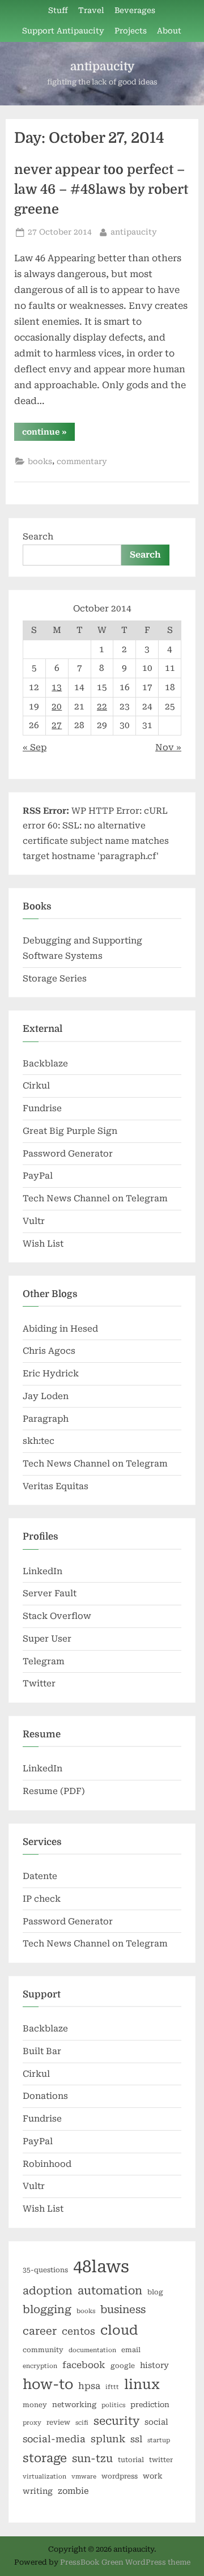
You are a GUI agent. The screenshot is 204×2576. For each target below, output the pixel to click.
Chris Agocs (49, 1351)
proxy (32, 2423)
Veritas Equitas (56, 1486)
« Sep (35, 747)
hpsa (89, 2386)
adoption (48, 2291)
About (169, 31)
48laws (101, 2267)
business (123, 2309)
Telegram (44, 1661)
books (40, 461)
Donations (45, 2096)
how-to (48, 2384)
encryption (40, 2366)
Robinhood (47, 2164)
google (123, 2366)
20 (57, 707)
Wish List (43, 1244)
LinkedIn (42, 1571)
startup (159, 2440)
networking (74, 2405)
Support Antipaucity (63, 31)
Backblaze (45, 1064)
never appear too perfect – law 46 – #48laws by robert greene (101, 190)
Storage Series (55, 979)
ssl (136, 2439)
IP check (42, 1899)
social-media (54, 2439)
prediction (150, 2405)
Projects (131, 31)
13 (57, 687)
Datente (40, 1876)
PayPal (38, 1176)
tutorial (131, 2460)
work (153, 2476)
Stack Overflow (57, 1616)
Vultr (34, 1221)
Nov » (168, 747)
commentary (82, 461)
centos (78, 2331)
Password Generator (68, 1154)
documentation (92, 2350)
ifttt (112, 2387)
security (116, 2421)
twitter (161, 2460)
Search (38, 537)
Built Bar (42, 2051)
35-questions (45, 2270)
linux (142, 2384)
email (131, 2350)
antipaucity (102, 66)
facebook (84, 2365)
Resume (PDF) (54, 1791)
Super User (47, 1639)
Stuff (58, 10)
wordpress (120, 2476)
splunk (108, 2439)
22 (102, 707)
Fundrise (42, 1108)
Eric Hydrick (51, 1374)
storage (45, 2458)
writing (38, 2491)
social (156, 2422)
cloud (119, 2330)
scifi (82, 2423)
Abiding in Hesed (60, 1329)
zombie (73, 2491)
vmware (84, 2477)
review (58, 2422)
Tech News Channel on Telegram (95, 1198)
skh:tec (39, 1441)
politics (113, 2405)
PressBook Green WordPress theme (125, 2562)
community (43, 2350)
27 (57, 725)
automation (110, 2291)
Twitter (39, 1684)
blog (155, 2292)
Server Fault (50, 1593)
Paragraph (46, 1419)
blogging (47, 2310)
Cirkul (36, 1086)
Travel (91, 10)
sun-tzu (92, 2458)
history (154, 2365)
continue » (48, 434)
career (40, 2331)
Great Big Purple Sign (70, 1131)
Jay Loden (46, 1396)
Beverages (135, 10)
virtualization (44, 2477)
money (35, 2405)
